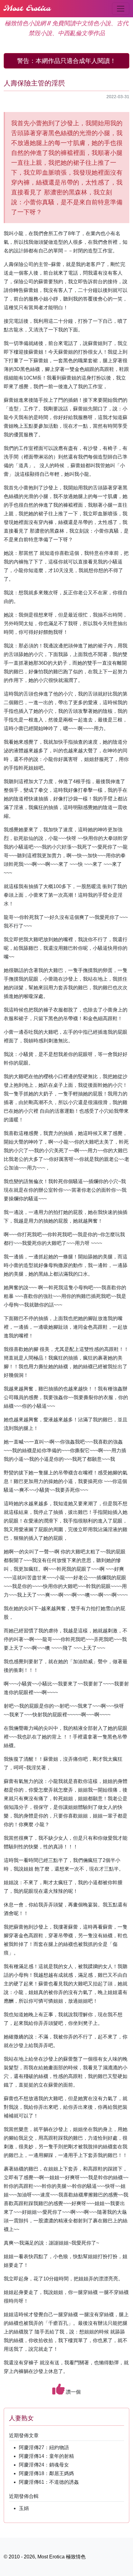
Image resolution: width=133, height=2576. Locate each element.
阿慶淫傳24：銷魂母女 (44, 2465)
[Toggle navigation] (121, 9)
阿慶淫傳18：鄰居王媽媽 (46, 2473)
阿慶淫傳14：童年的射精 (46, 2456)
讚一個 (73, 2392)
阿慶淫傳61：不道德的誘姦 (49, 2482)
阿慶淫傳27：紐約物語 (44, 2447)
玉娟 (24, 2508)
